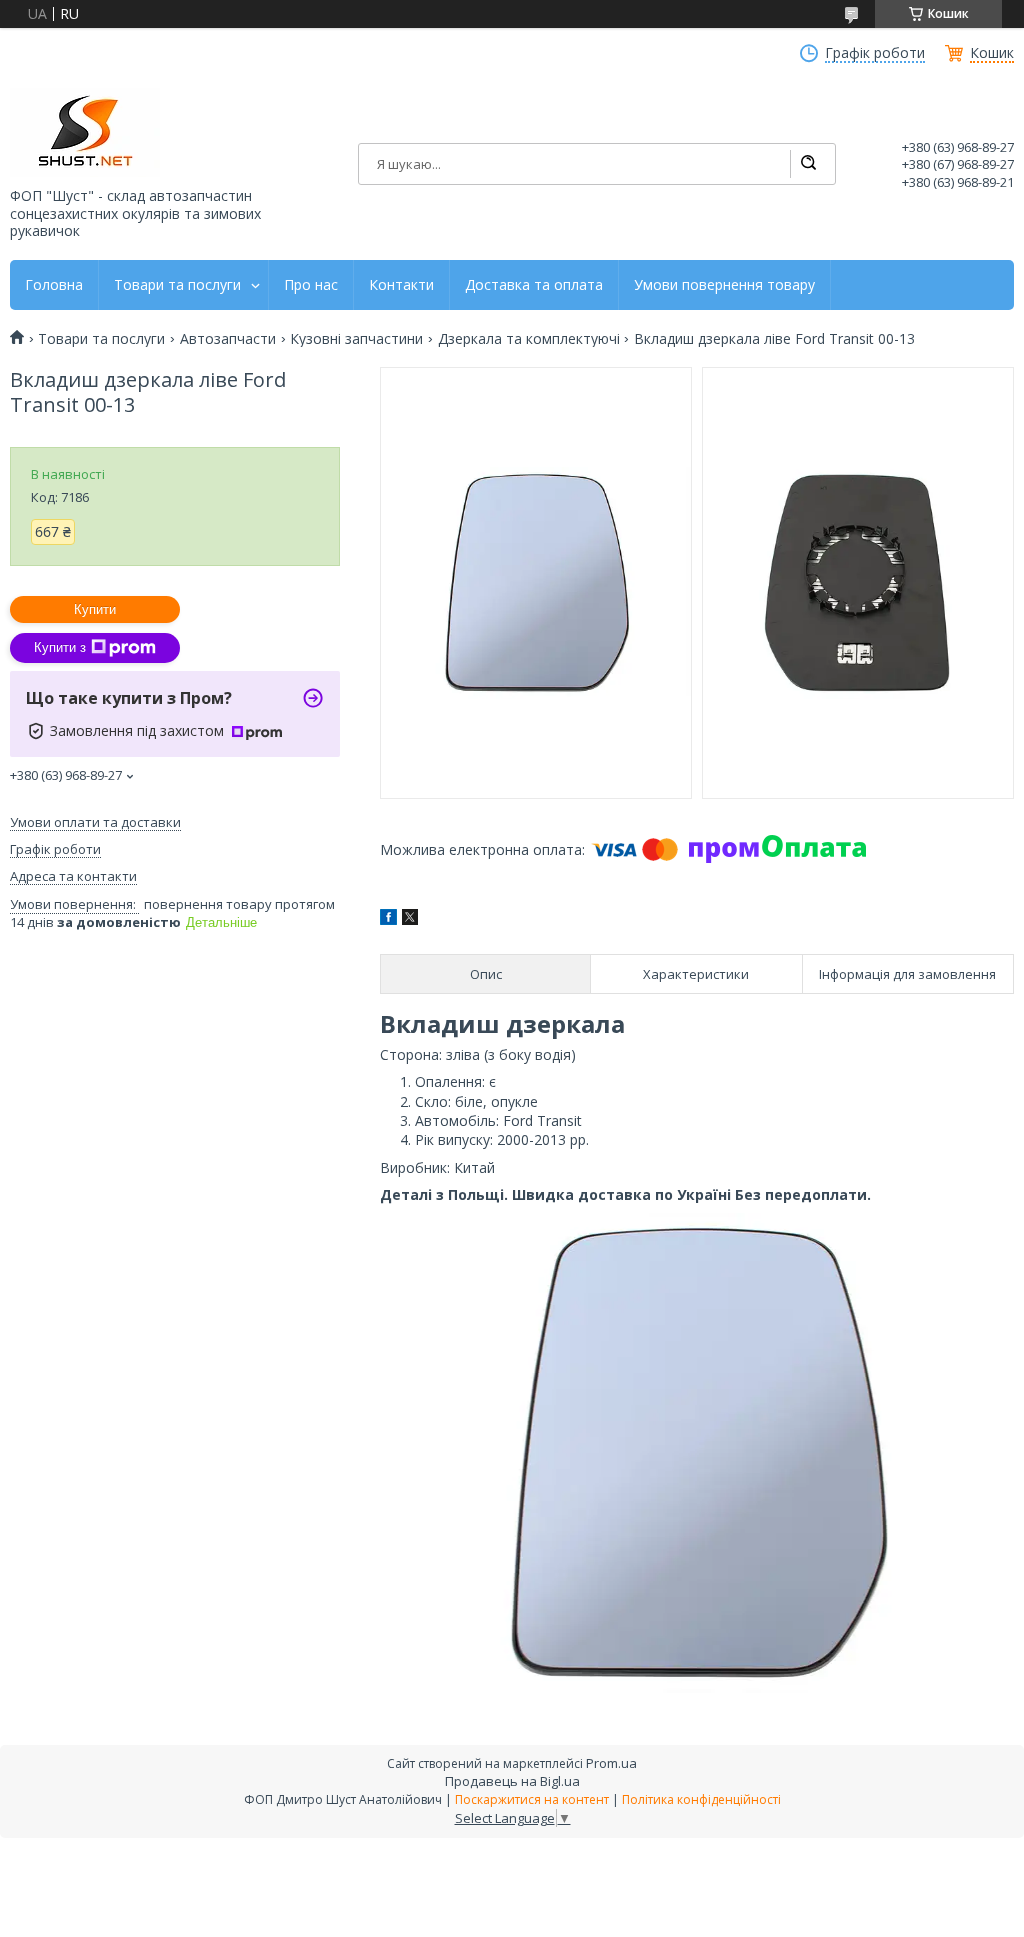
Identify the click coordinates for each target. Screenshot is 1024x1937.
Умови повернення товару (724, 285)
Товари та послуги (177, 285)
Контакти (401, 285)
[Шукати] (808, 164)
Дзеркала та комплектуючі (529, 339)
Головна (54, 285)
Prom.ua (611, 1763)
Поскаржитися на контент (532, 1799)
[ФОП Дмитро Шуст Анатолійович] (85, 132)
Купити (95, 609)
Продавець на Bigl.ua (512, 1781)
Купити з (60, 647)
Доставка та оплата (534, 285)
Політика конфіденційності (701, 1799)
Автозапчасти (228, 339)
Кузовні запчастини (356, 339)
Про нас (311, 285)
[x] (410, 919)
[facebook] (388, 919)
